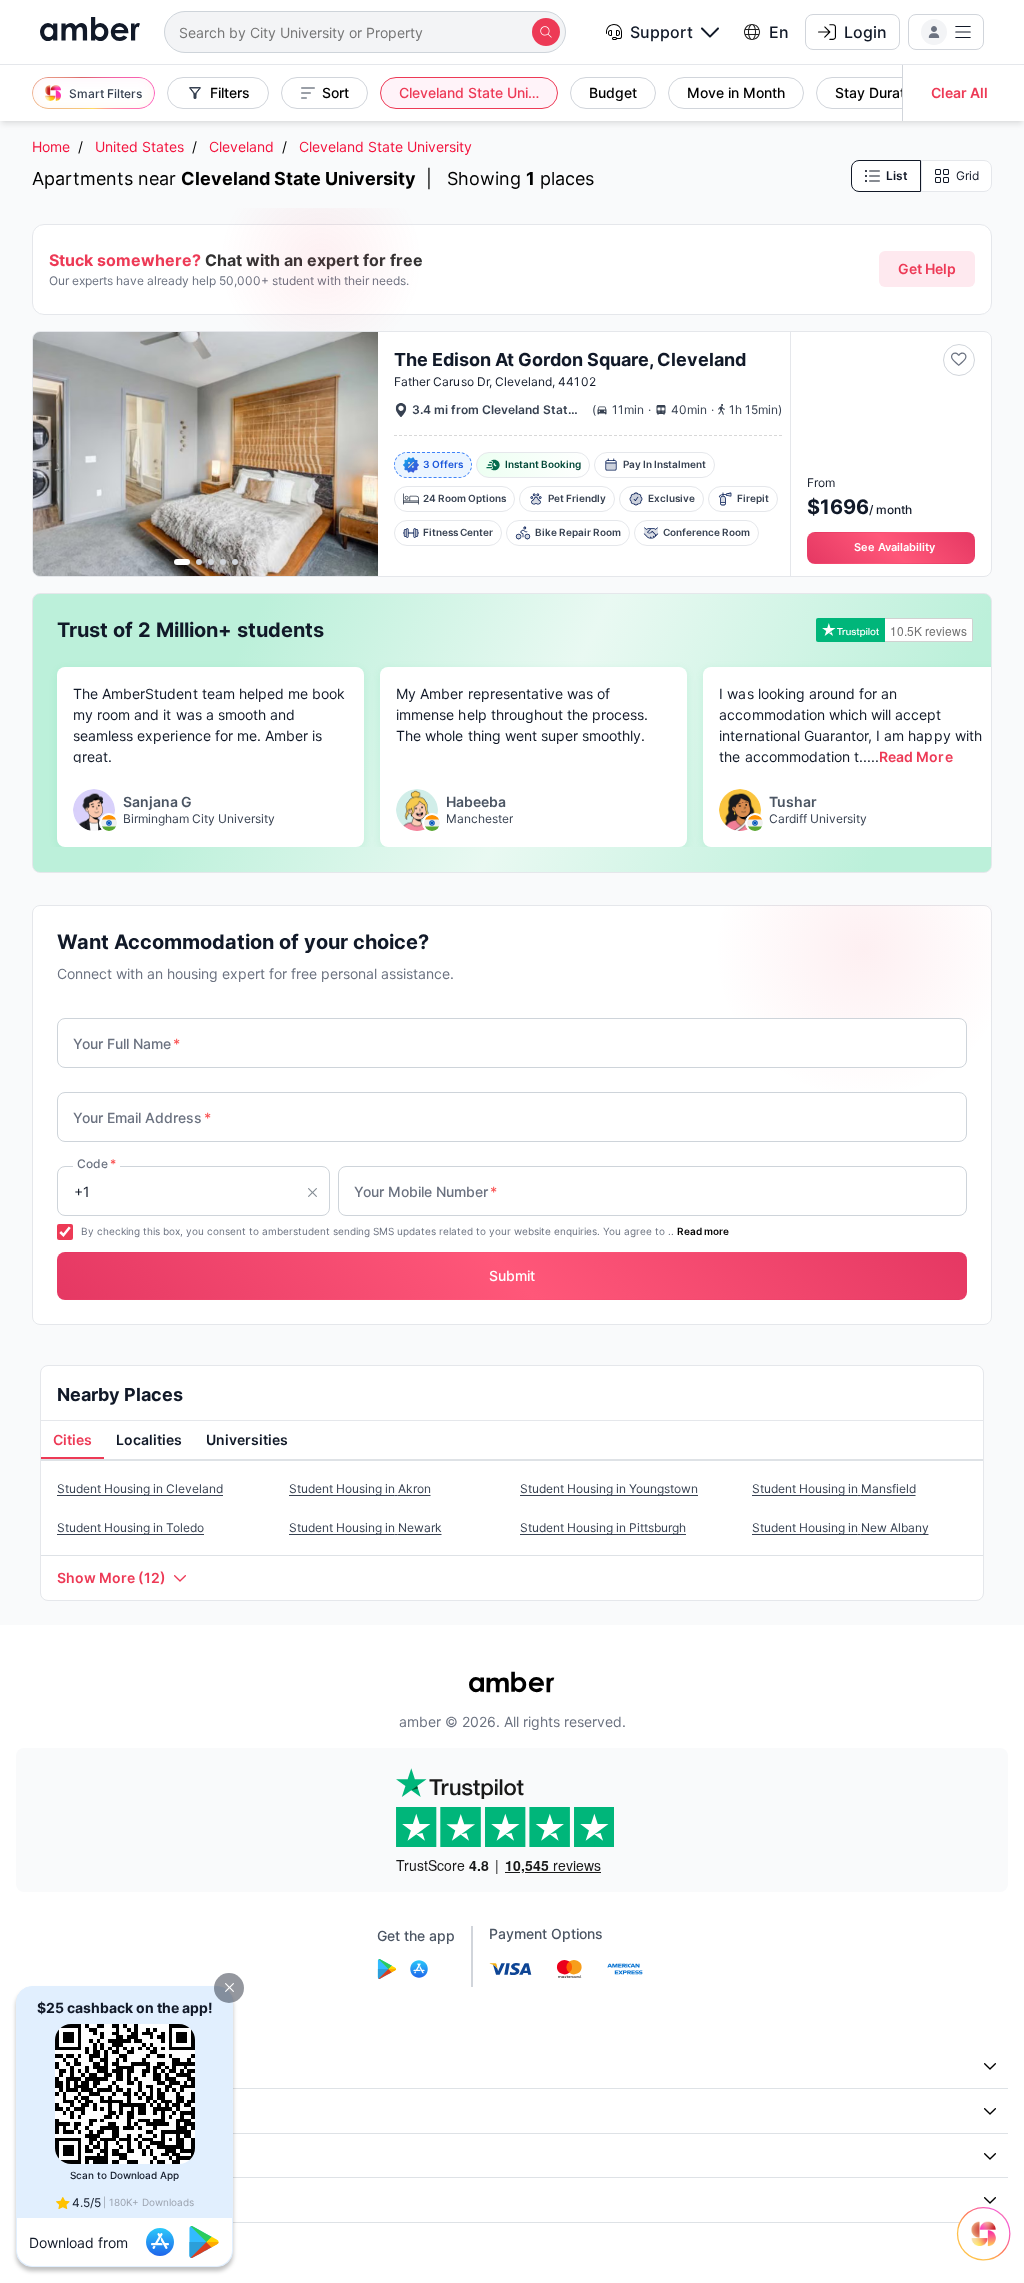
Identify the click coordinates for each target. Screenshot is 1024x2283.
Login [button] (865, 32)
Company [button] (59, 2066)
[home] (90, 31)
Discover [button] (57, 2110)
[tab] (72, 1441)
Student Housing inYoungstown (609, 1488)
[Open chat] (989, 2248)
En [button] (779, 32)
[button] (229, 1988)
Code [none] (96, 1163)
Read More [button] (915, 756)
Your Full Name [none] (126, 1043)
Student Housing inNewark (365, 1527)
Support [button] (661, 32)
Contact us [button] (64, 2199)
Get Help (927, 268)
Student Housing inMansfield (834, 1488)
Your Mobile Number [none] (425, 1191)
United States (139, 146)
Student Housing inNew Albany (840, 1527)
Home (51, 146)
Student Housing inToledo (130, 1527)
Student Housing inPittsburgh (603, 1527)
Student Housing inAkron (360, 1488)
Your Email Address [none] (142, 1117)
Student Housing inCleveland (140, 1488)
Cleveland (241, 146)
